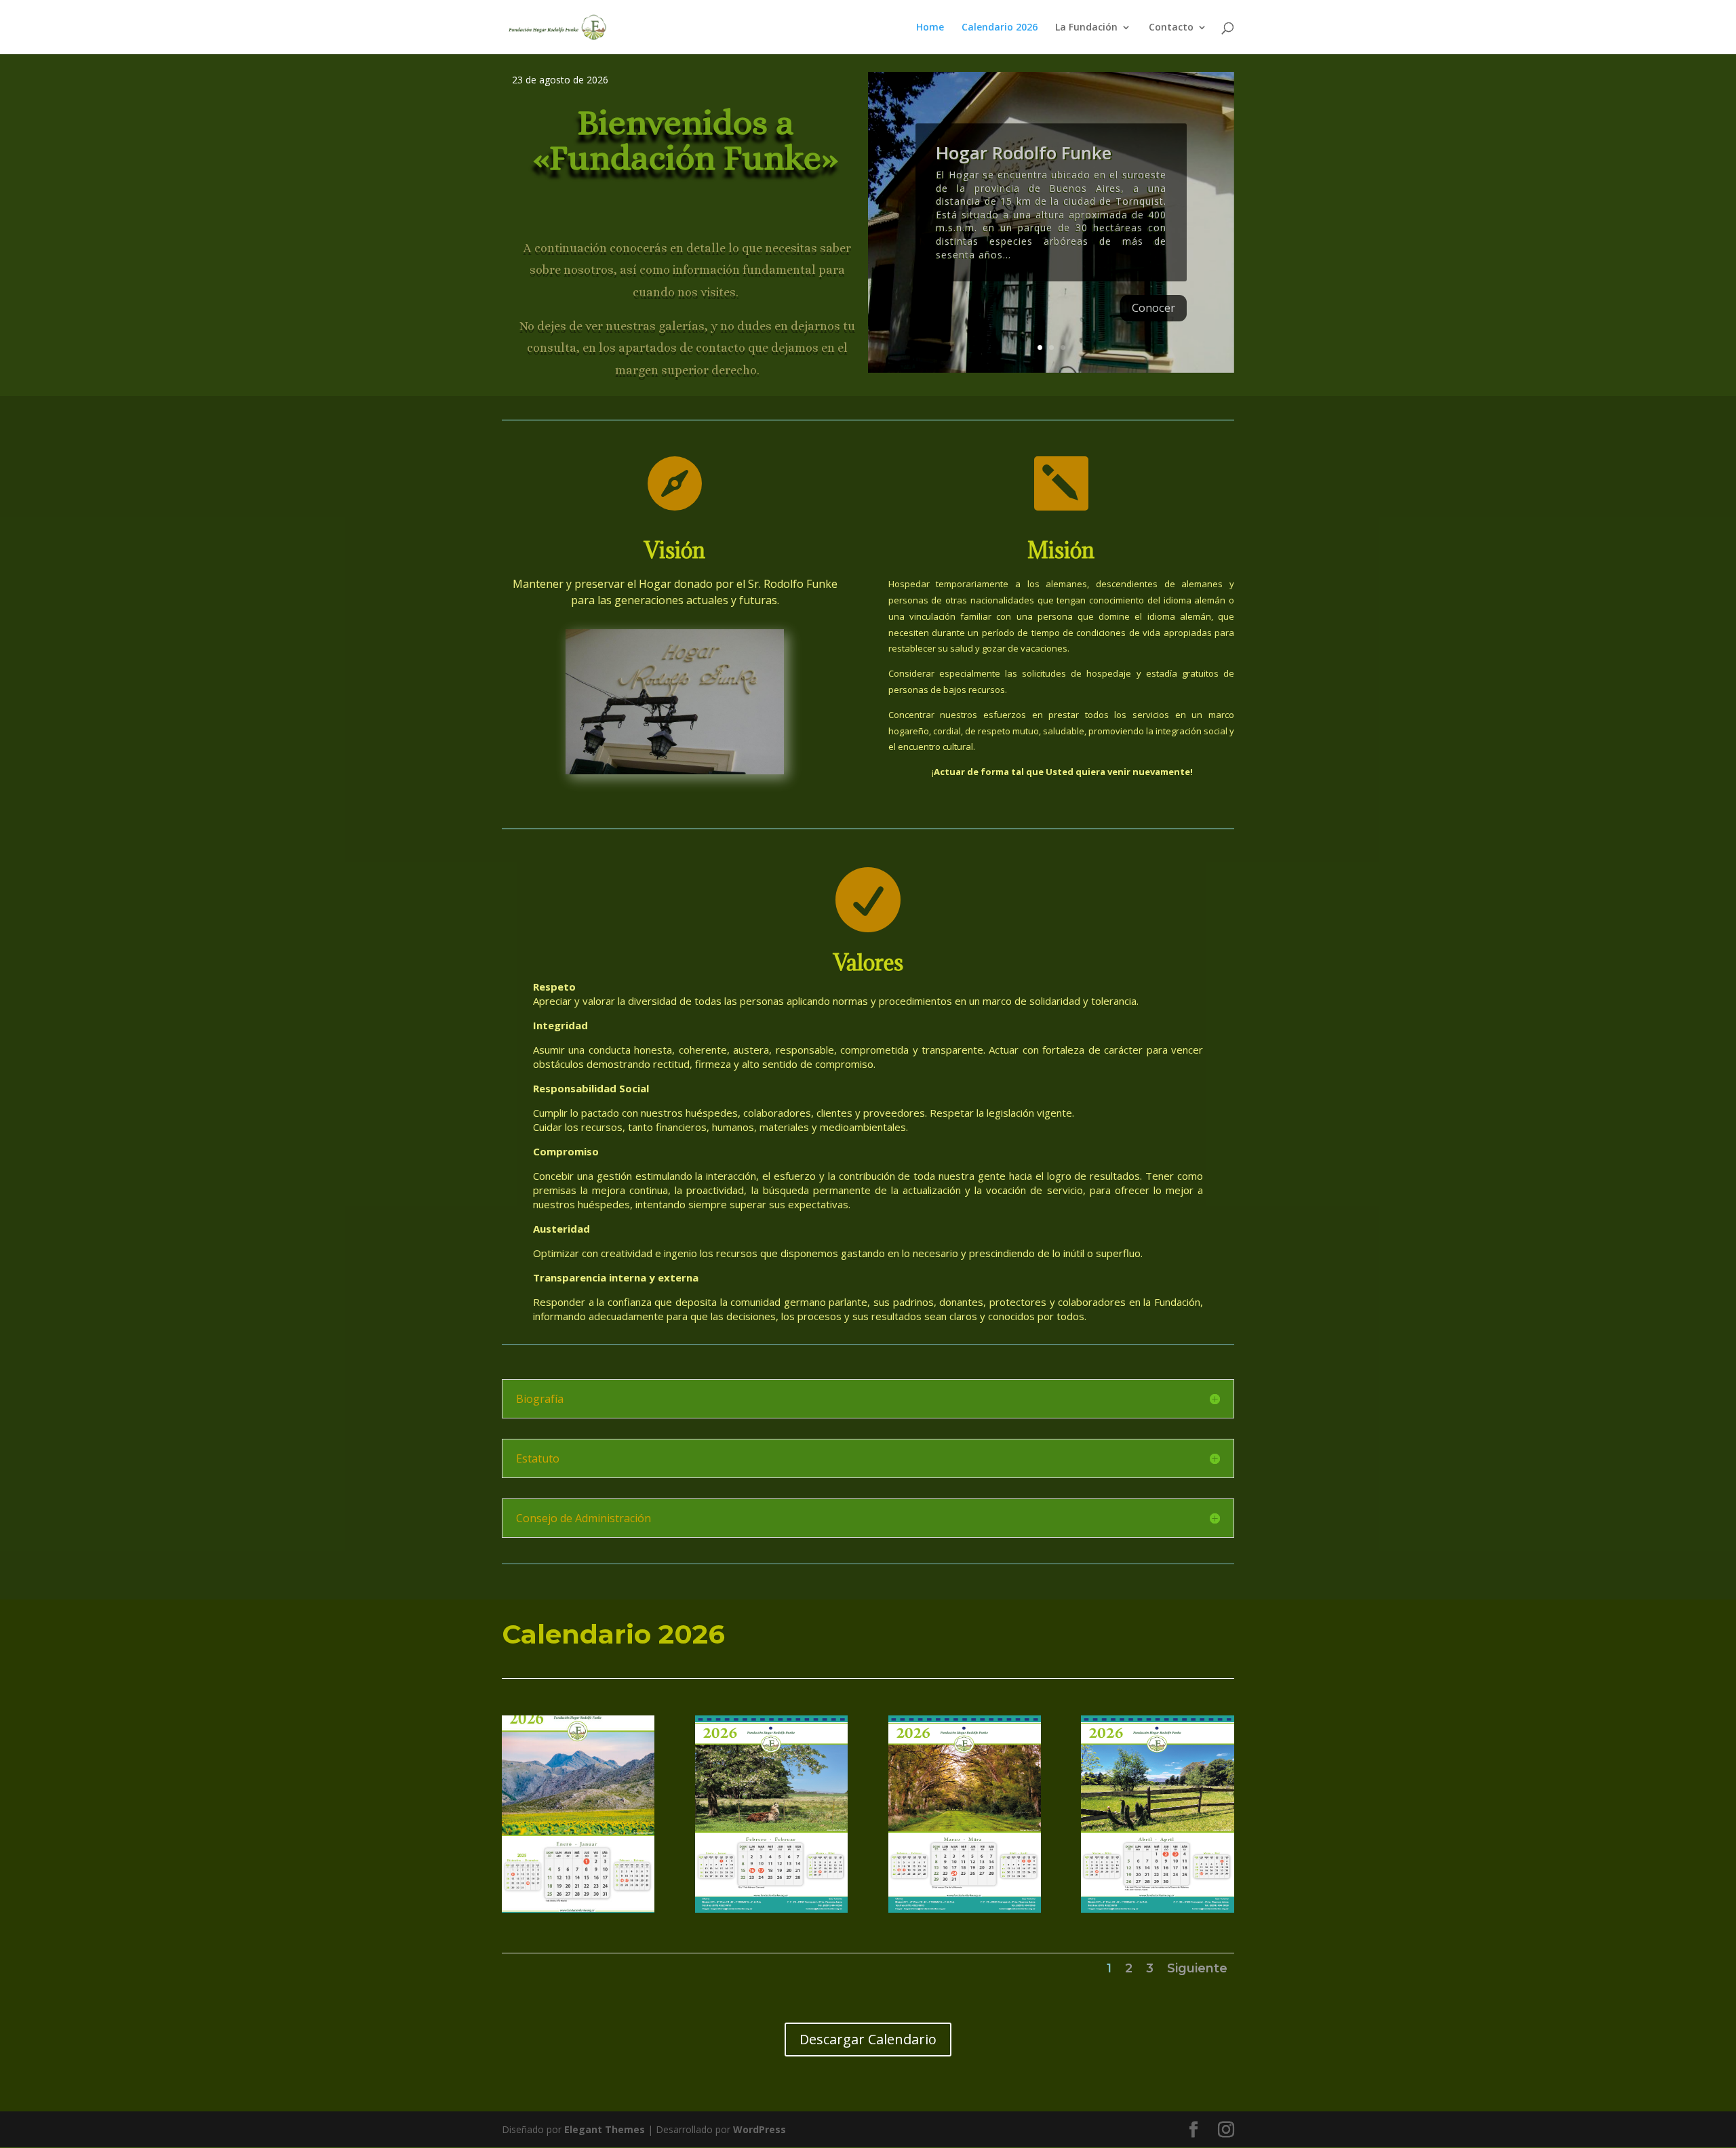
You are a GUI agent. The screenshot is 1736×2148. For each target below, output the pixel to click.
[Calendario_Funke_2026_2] (771, 1909)
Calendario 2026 (1000, 28)
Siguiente (1197, 1968)
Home (930, 28)
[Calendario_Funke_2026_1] (578, 1909)
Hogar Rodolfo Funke (1024, 153)
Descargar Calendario (868, 2039)
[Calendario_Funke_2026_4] (1157, 1909)
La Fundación (1086, 28)
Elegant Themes (605, 2129)
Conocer (1153, 307)
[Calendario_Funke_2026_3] (965, 1909)
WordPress (759, 2129)
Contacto (1171, 28)
